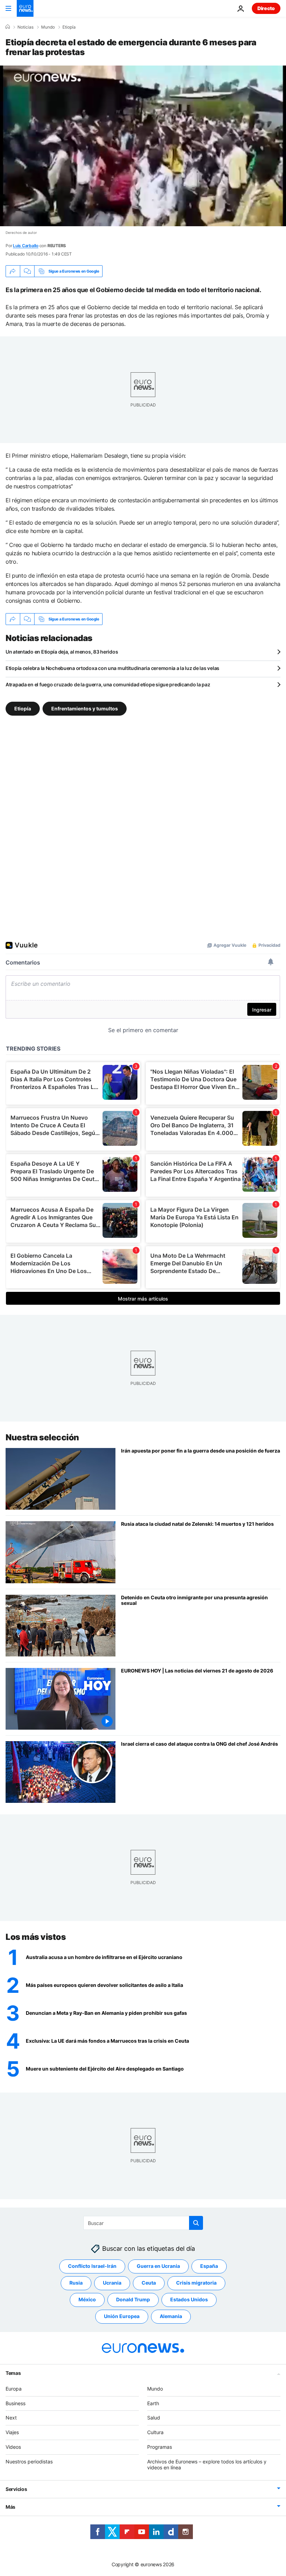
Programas (160, 2447)
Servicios (16, 2489)
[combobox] (143, 2223)
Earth (153, 2403)
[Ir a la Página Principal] (25, 8)
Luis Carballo (26, 246)
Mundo (48, 27)
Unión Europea (122, 2316)
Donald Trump (133, 2299)
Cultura (155, 2432)
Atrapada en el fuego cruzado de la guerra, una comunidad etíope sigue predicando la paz (108, 684)
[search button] (196, 2223)
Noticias (25, 27)
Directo (266, 8)
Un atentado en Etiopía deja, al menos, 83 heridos (62, 652)
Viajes (12, 2432)
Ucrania (112, 2283)
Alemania (171, 2316)
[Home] (8, 27)
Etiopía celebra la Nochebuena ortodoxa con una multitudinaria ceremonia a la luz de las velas (112, 668)
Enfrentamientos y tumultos (85, 708)
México (87, 2299)
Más (10, 2507)
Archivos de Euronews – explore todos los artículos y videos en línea (207, 2464)
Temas (13, 2373)
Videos (13, 2447)
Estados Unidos (189, 2299)
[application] (143, 146)
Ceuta (149, 2283)
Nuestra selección (42, 1437)
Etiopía (69, 27)
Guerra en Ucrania (158, 2266)
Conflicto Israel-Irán (92, 2266)
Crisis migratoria (196, 2283)
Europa (14, 2388)
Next (11, 2418)
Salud (154, 2418)
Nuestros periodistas (29, 2461)
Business (16, 2403)
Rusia (76, 2283)
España (209, 2266)
